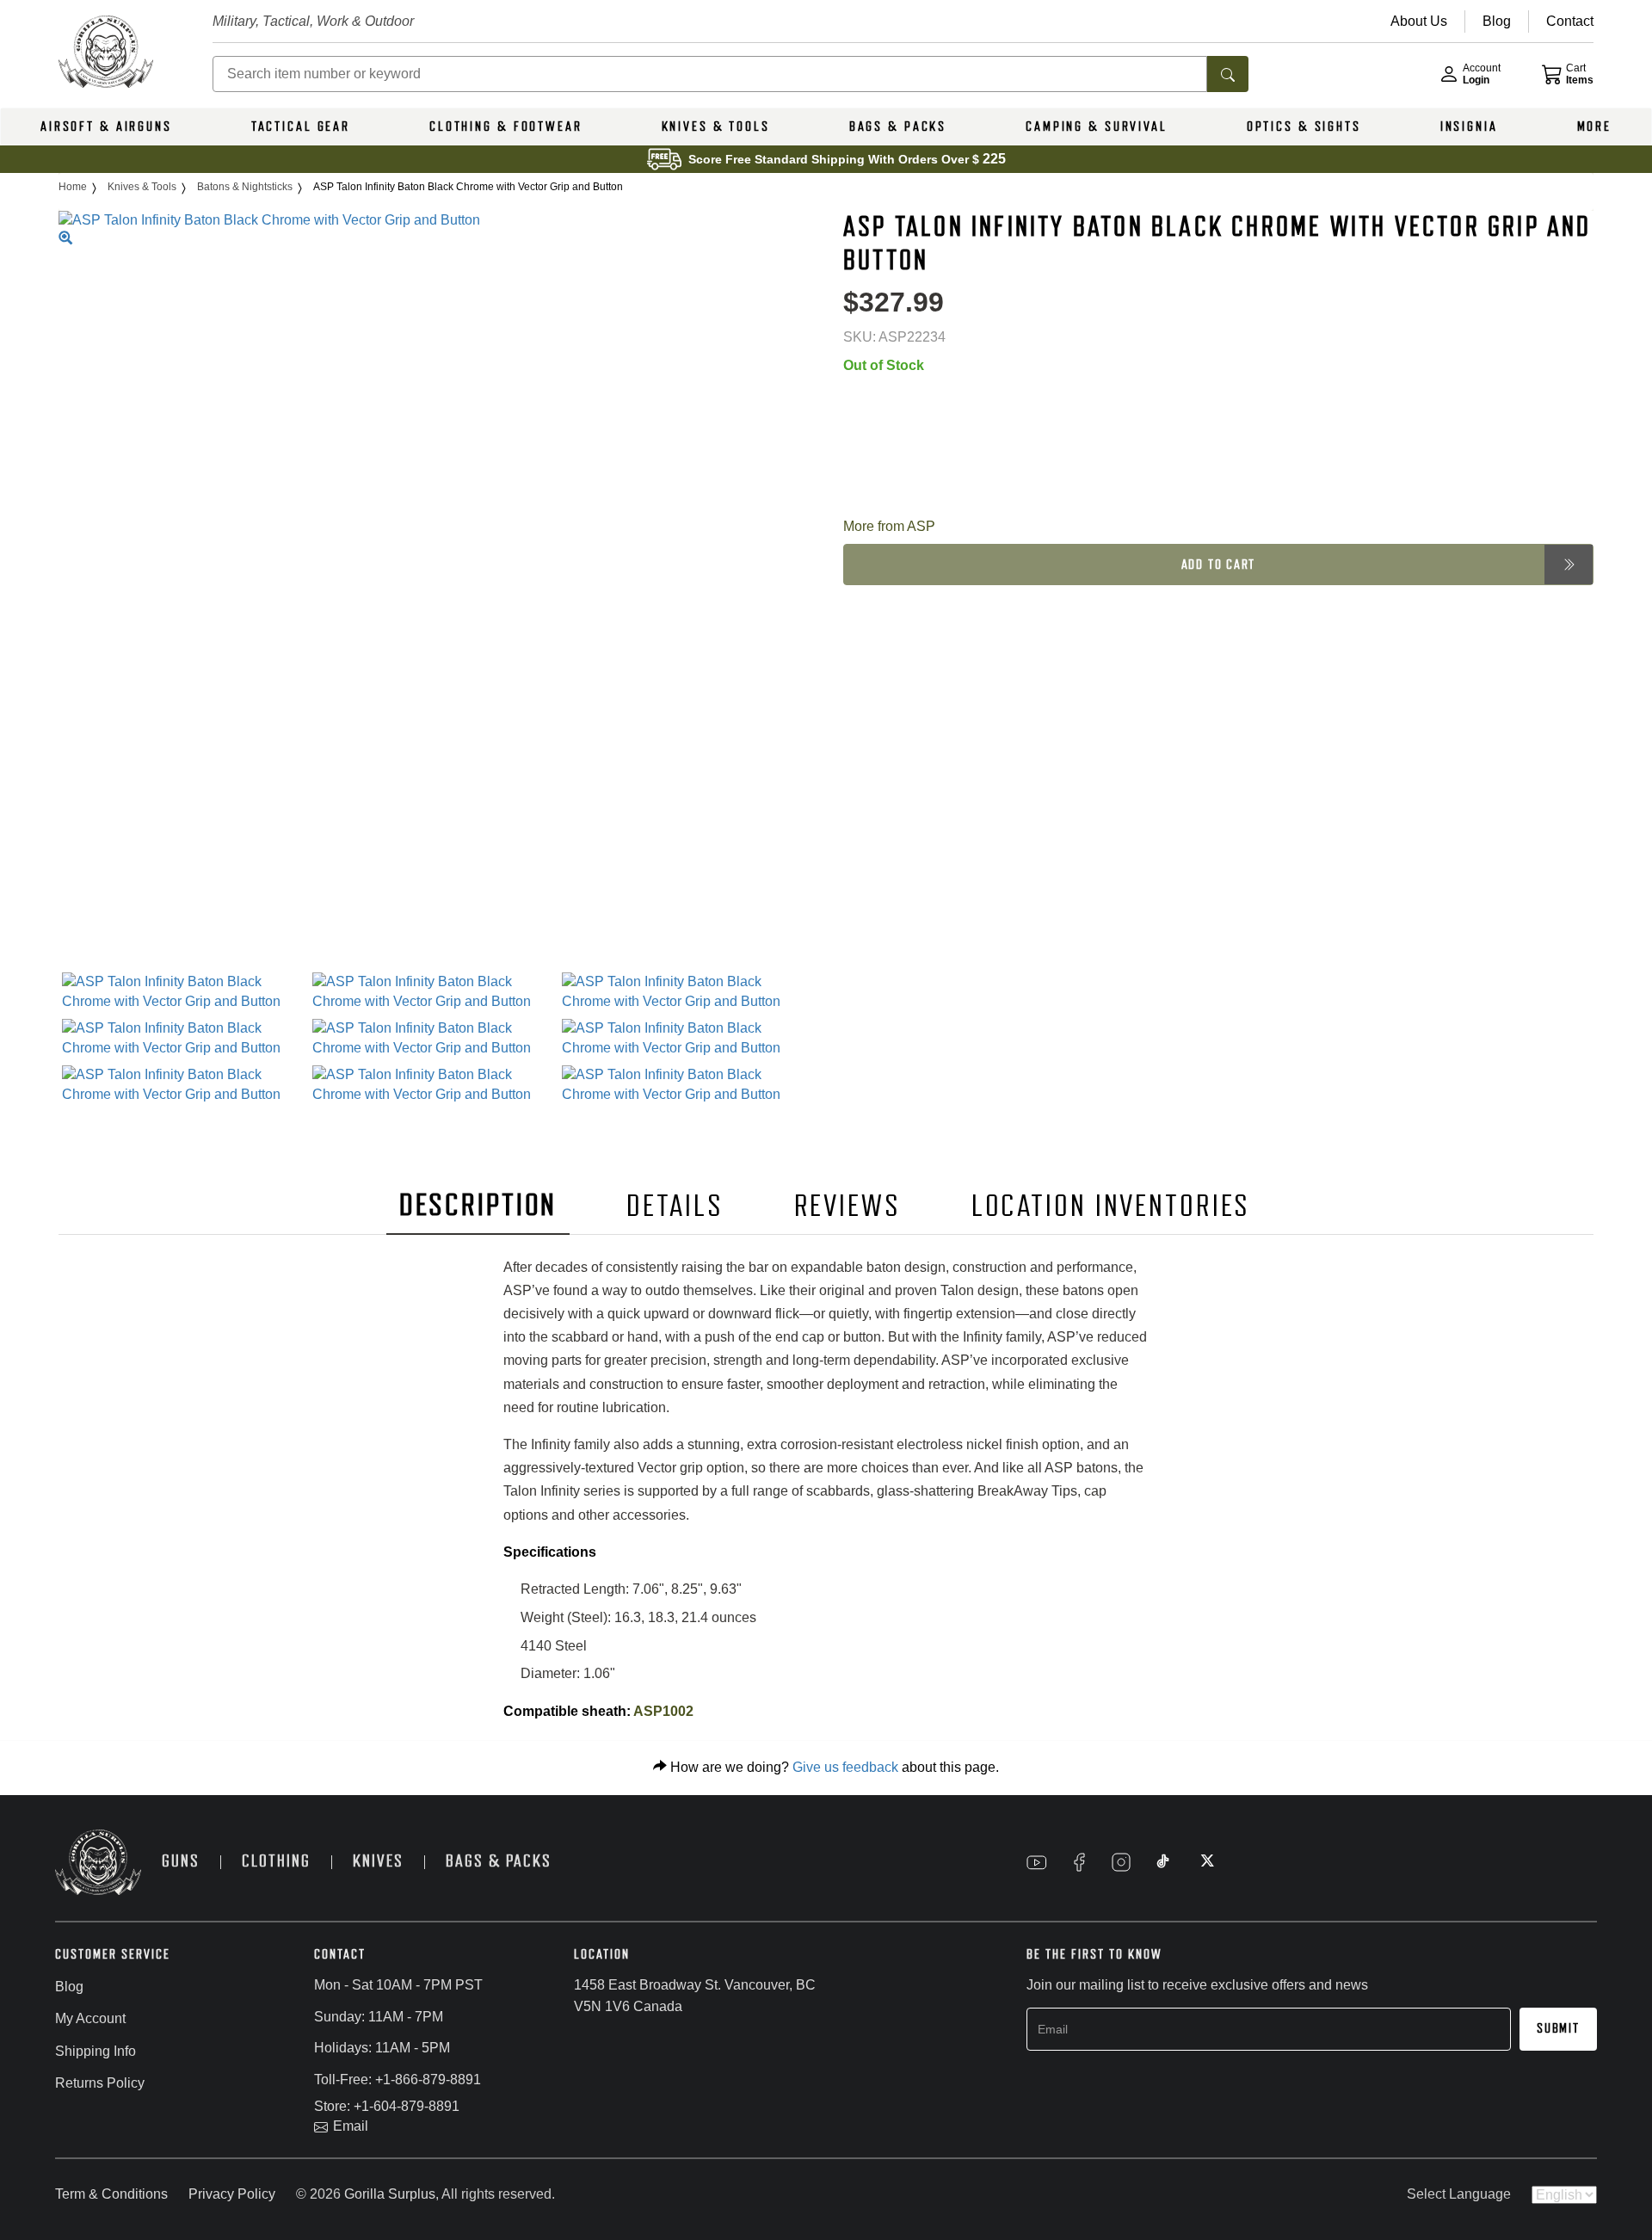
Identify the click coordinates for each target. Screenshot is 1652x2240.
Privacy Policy (232, 2194)
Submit (1558, 2028)
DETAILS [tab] (675, 1206)
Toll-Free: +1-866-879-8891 (398, 2080)
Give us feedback (845, 1767)
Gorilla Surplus (390, 2194)
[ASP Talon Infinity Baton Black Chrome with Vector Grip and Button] (184, 992)
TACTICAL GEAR (301, 127)
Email (351, 2126)
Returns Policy (100, 2083)
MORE (1595, 127)
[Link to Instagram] (1121, 1862)
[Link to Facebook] (1079, 1862)
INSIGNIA (1469, 127)
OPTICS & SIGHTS (1304, 127)
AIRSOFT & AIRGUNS (106, 127)
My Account (90, 2018)
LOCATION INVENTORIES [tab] (1111, 1206)
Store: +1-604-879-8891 (387, 2106)
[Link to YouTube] (1037, 1862)
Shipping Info (96, 2051)
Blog (69, 1987)
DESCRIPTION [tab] (478, 1205)
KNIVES (378, 1861)
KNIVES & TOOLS (716, 127)
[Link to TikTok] (1163, 1862)
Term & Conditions (111, 2194)
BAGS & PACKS (898, 127)
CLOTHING (276, 1861)
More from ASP (889, 525)
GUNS (181, 1861)
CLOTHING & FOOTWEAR (506, 127)
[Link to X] (1205, 1862)
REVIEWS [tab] (848, 1206)
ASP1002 (662, 1711)
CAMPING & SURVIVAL (1097, 127)
